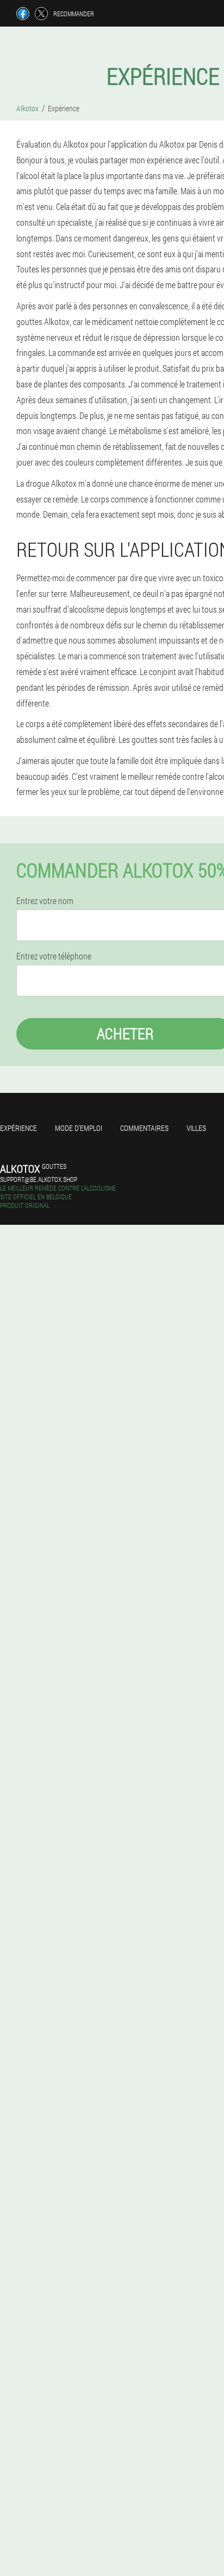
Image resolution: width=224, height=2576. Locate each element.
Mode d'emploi (79, 1128)
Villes (196, 1128)
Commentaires (144, 1128)
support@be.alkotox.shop (39, 1179)
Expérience (18, 1128)
